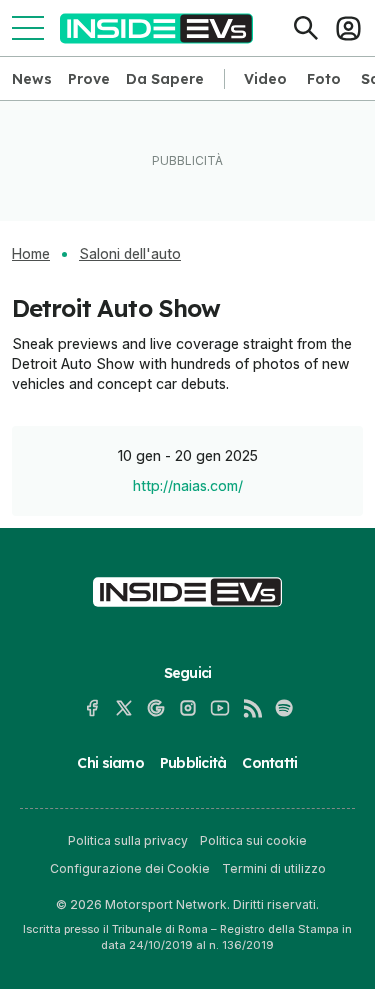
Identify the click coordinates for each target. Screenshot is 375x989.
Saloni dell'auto (130, 254)
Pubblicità (193, 763)
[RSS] (252, 708)
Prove (89, 79)
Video (265, 79)
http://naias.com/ (188, 485)
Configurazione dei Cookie (130, 868)
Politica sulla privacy (128, 840)
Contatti (269, 763)
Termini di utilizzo (274, 868)
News (32, 79)
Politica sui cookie (253, 840)
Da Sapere (165, 79)
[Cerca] (306, 28)
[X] (124, 708)
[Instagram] (188, 708)
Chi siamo (110, 763)
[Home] (156, 28)
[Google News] (156, 708)
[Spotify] (284, 708)
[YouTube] (220, 708)
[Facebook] (92, 708)
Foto (324, 79)
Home (31, 254)
